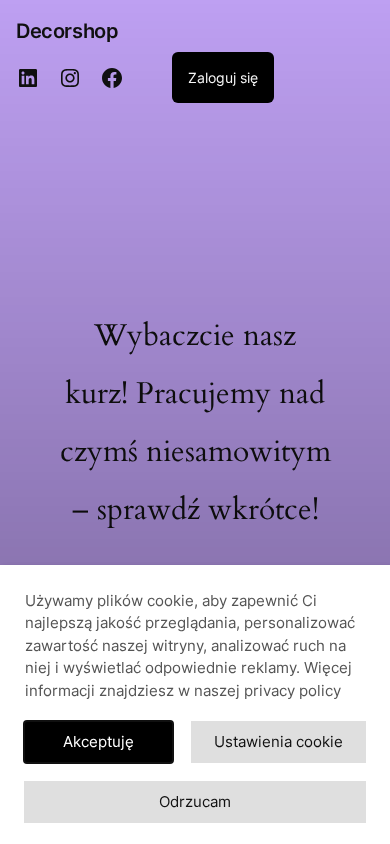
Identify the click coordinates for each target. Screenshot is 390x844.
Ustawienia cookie (278, 741)
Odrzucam (195, 801)
